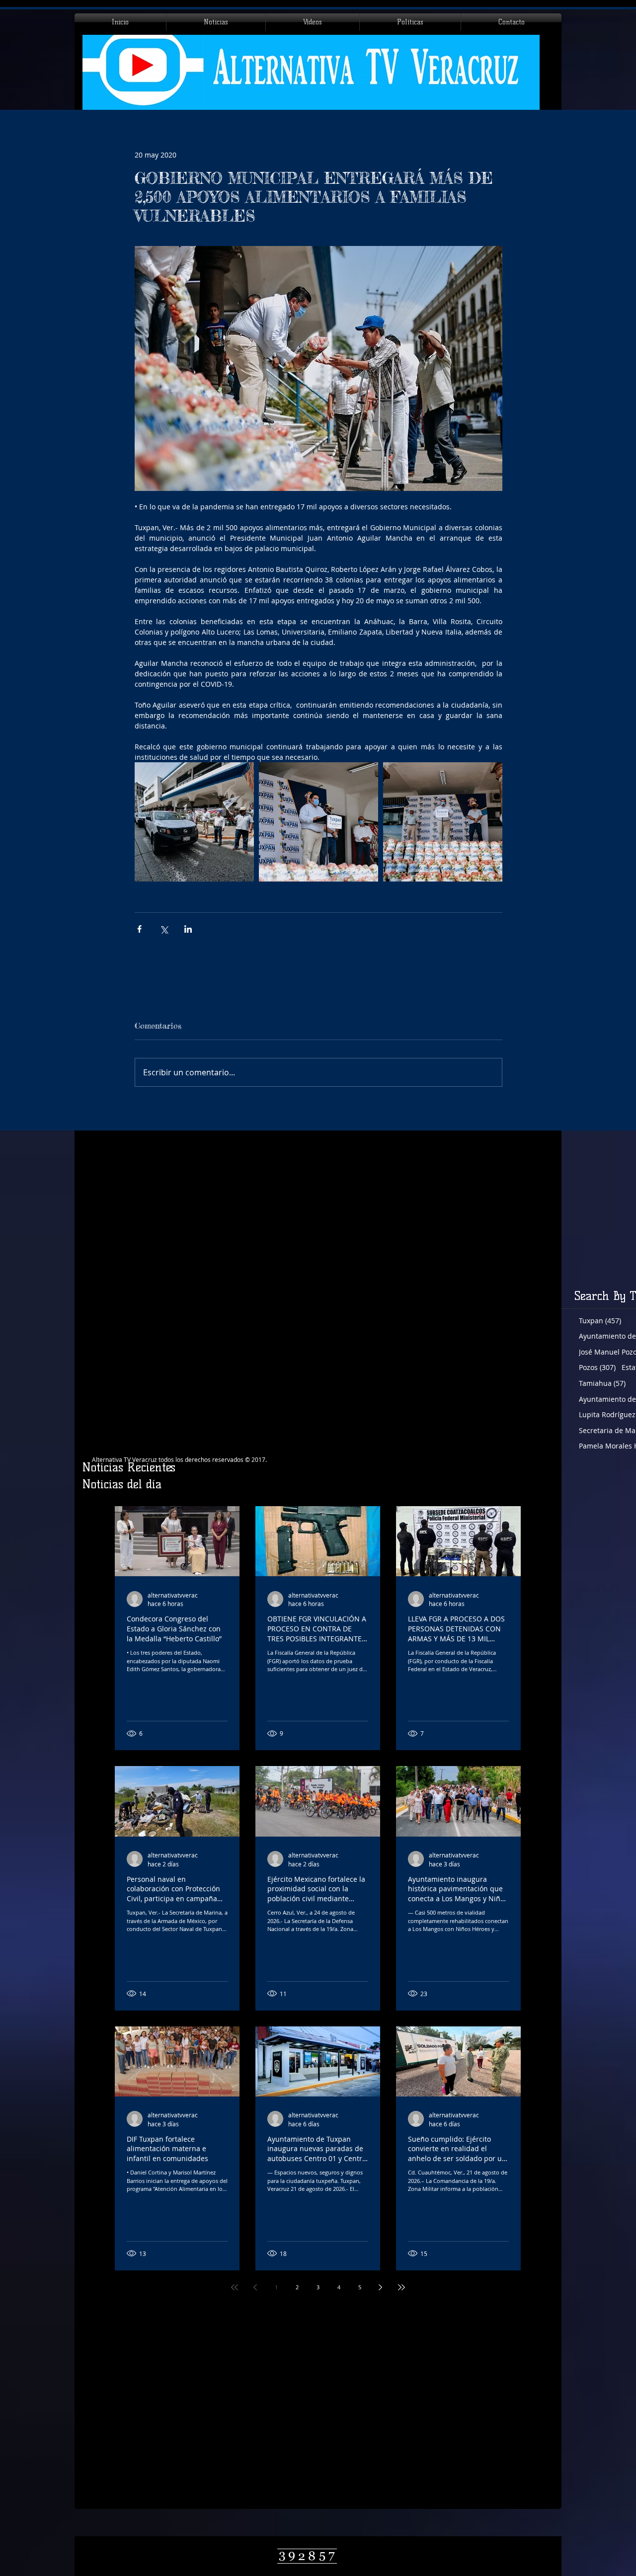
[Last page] (401, 2287)
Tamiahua (602, 1383)
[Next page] (381, 2287)
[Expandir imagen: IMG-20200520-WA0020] (318, 822)
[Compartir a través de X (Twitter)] (164, 929)
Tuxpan (600, 1321)
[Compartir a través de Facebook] (139, 929)
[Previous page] (255, 2287)
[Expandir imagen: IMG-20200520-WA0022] (194, 822)
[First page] (235, 2287)
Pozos (597, 1367)
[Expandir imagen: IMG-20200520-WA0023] (443, 822)
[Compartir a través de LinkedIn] (188, 929)
